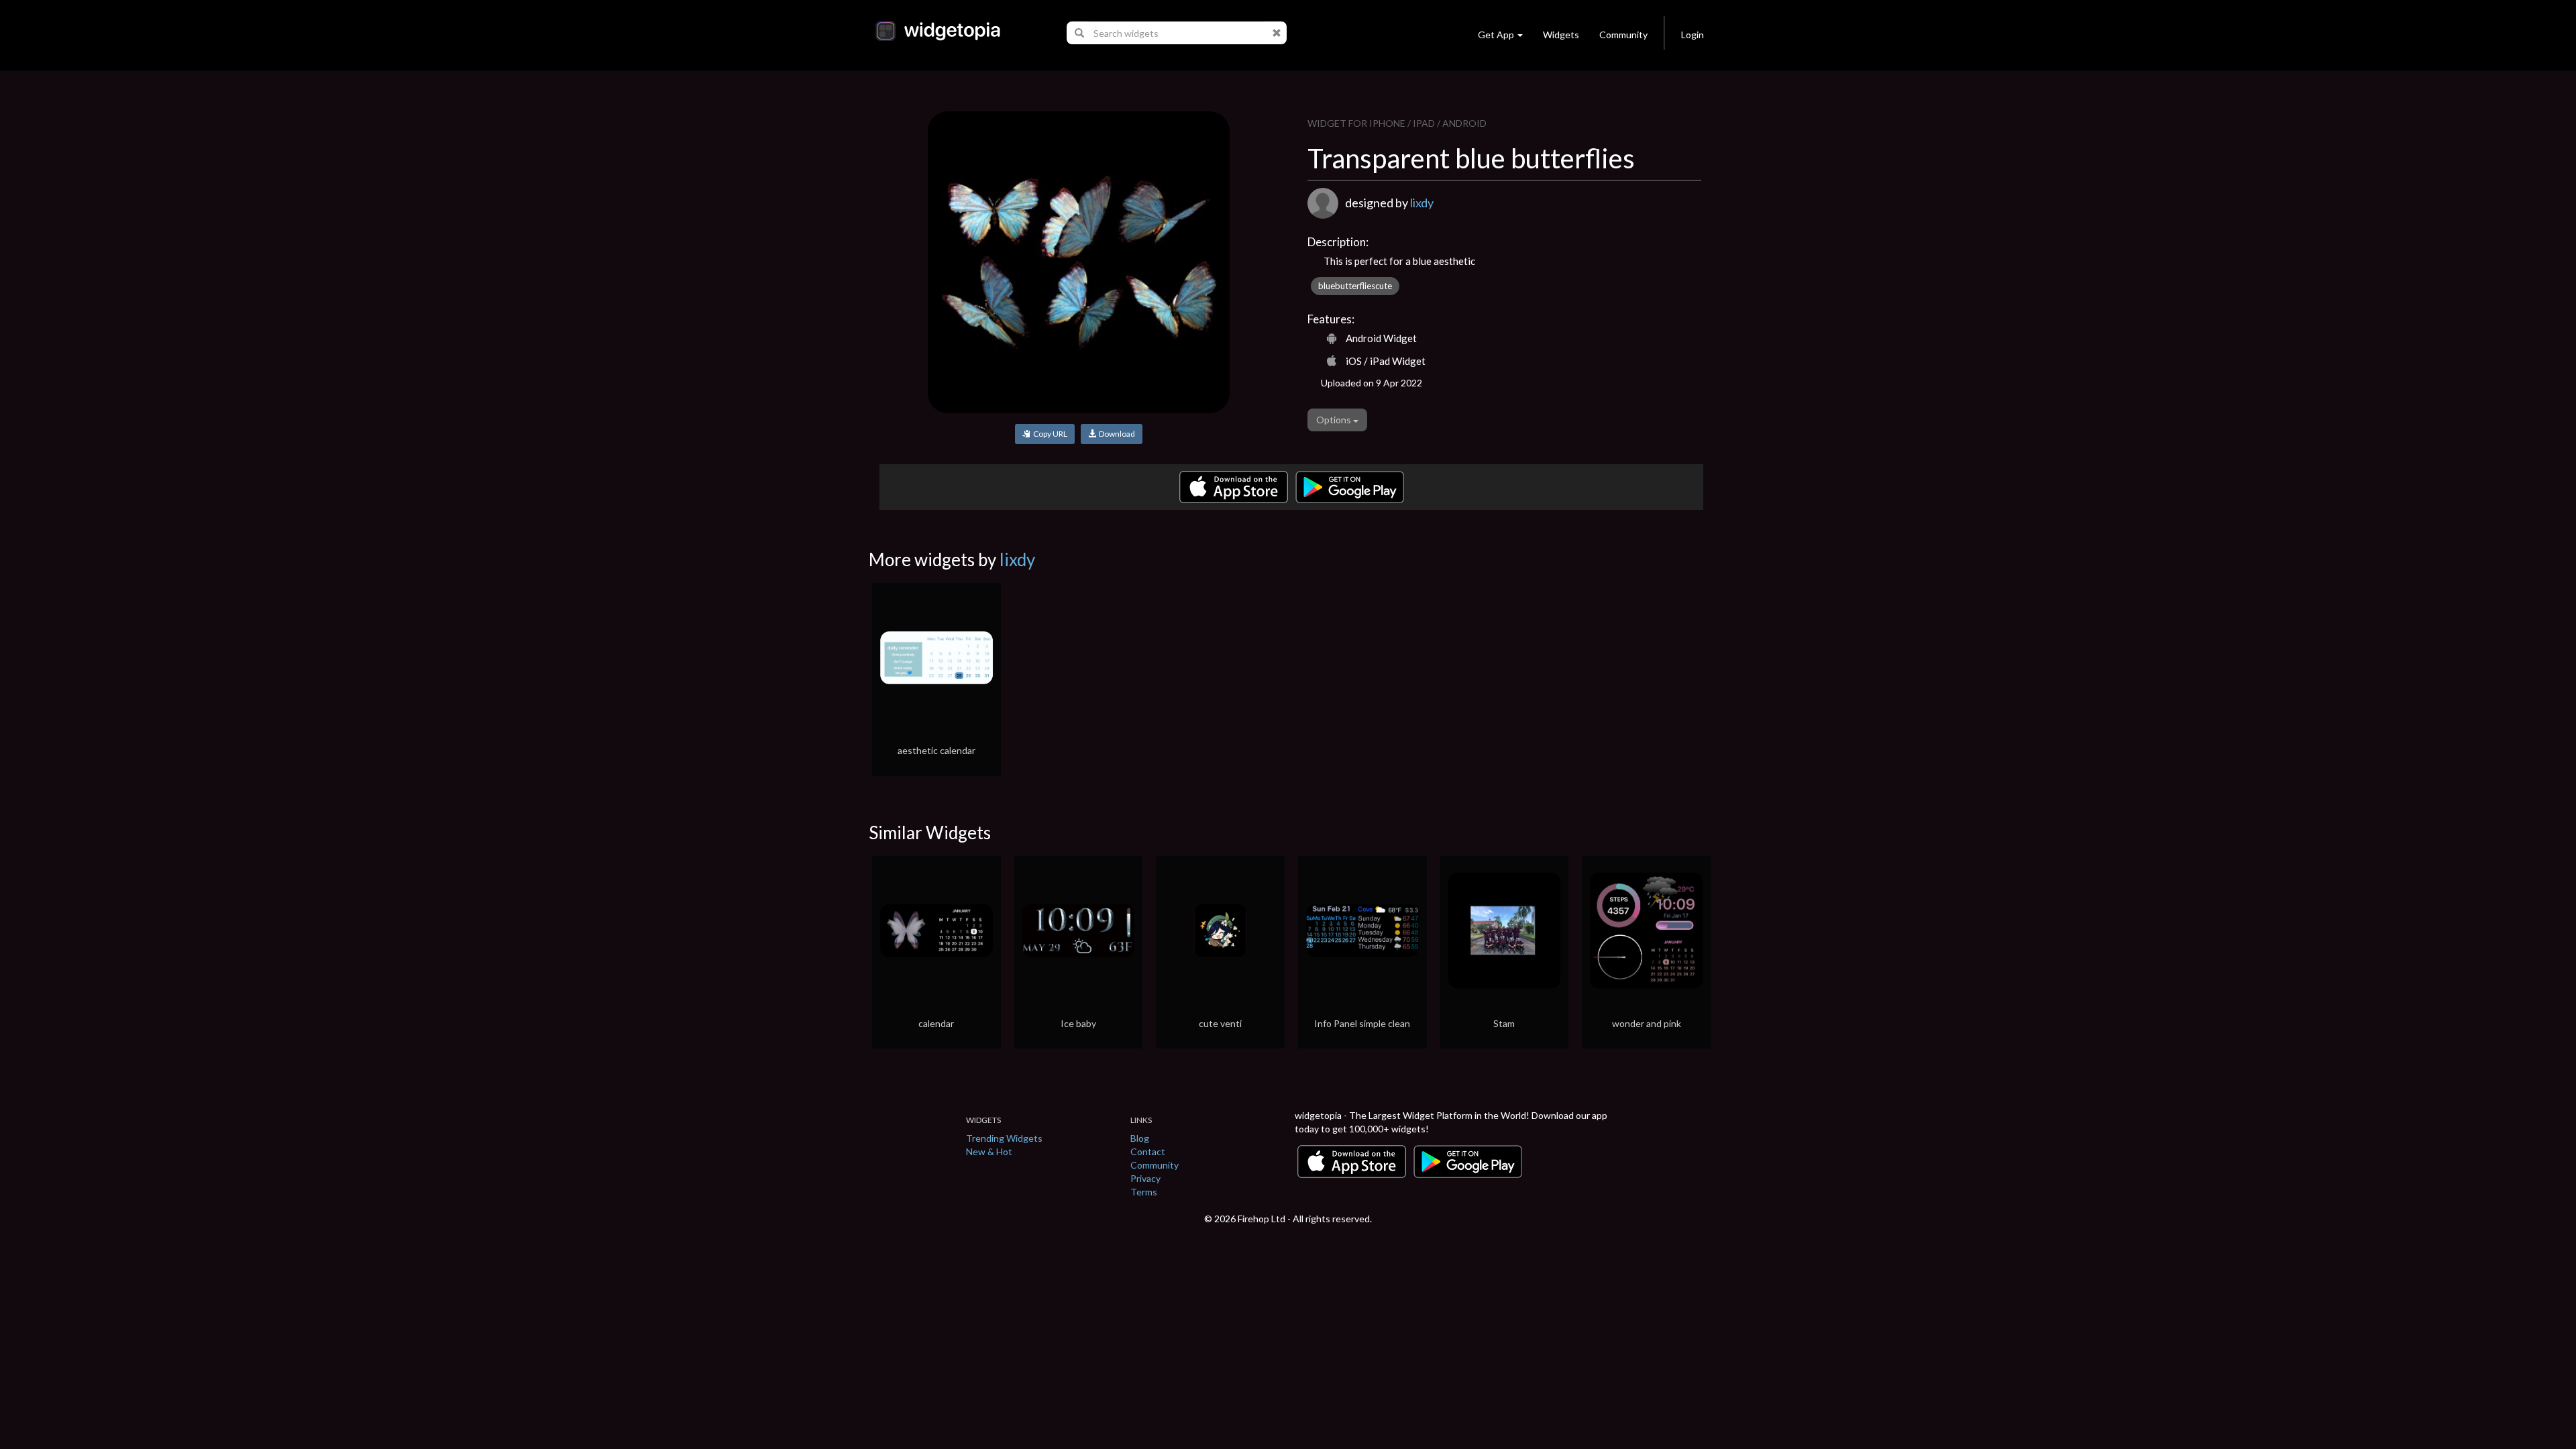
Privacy (1145, 1178)
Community (1623, 35)
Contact (1148, 1151)
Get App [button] (1496, 35)
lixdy (1422, 203)
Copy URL (1049, 434)
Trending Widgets (1004, 1138)
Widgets (1561, 35)
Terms (1144, 1192)
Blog (1140, 1138)
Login (1693, 35)
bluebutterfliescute (1355, 286)
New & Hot (989, 1151)
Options (1335, 420)
